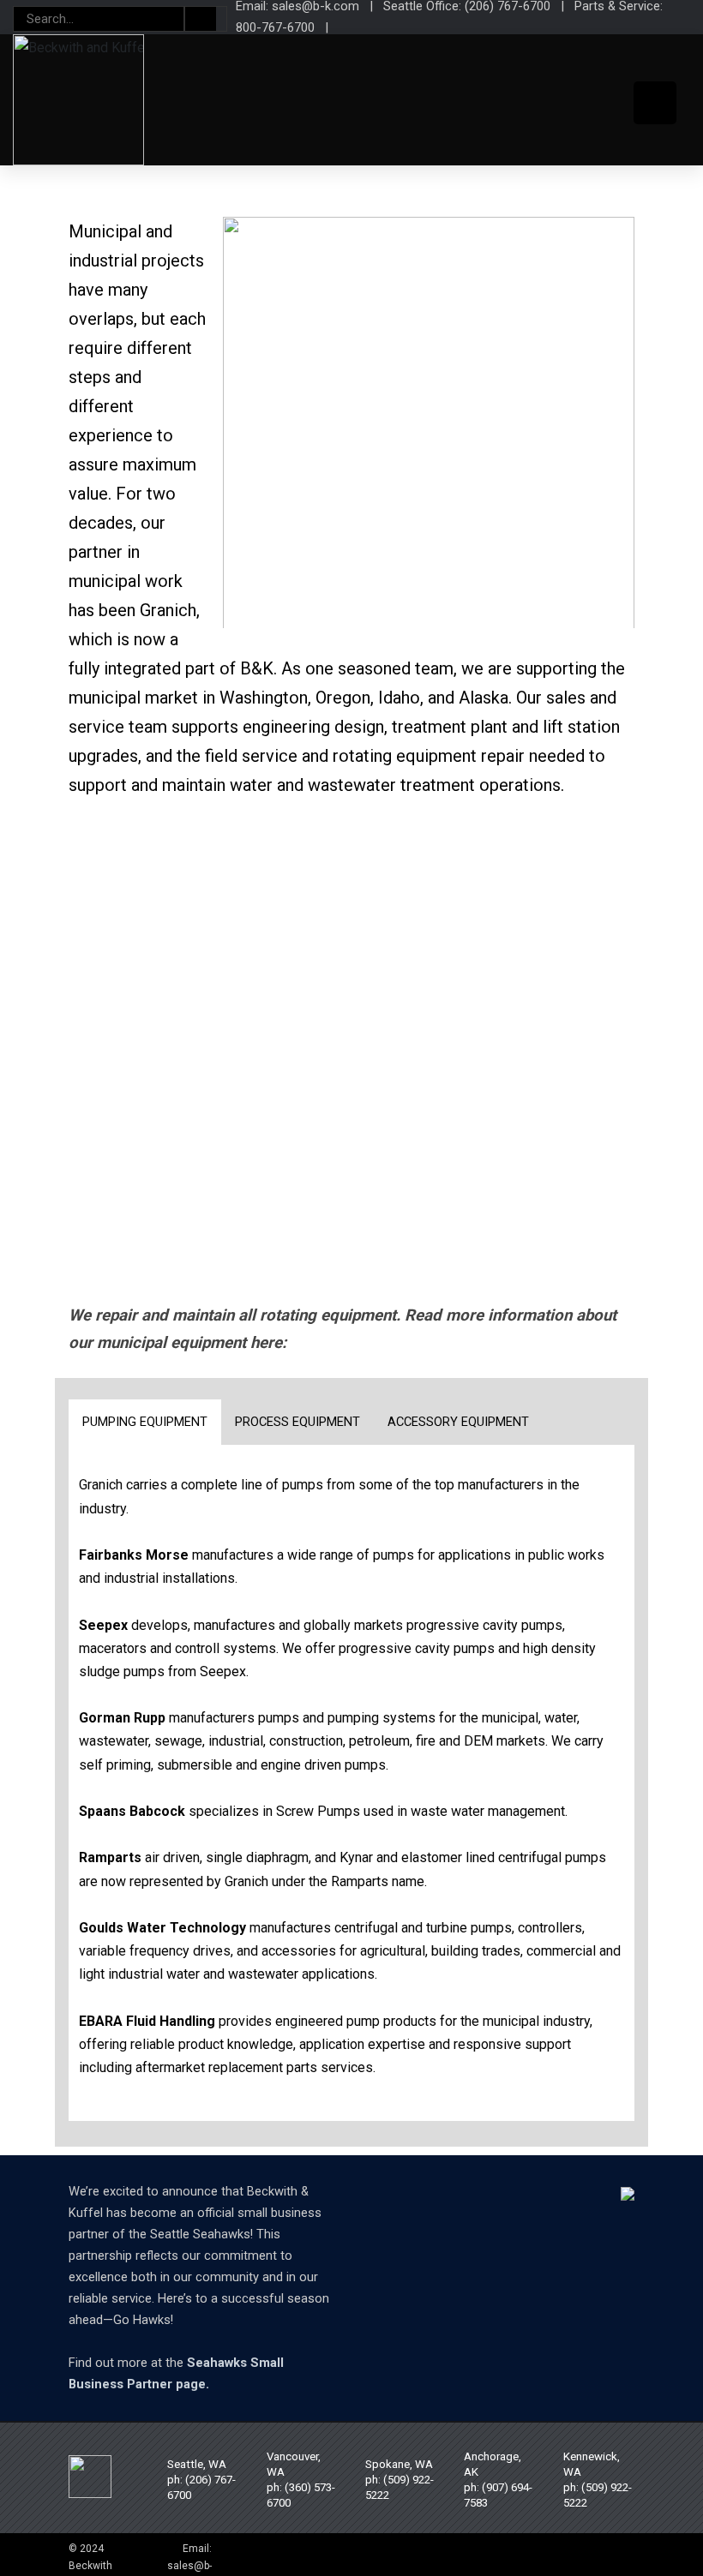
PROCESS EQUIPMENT (297, 1422)
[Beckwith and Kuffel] (78, 100)
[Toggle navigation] (655, 103)
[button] (141, 899)
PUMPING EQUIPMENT (145, 1422)
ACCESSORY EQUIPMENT (458, 1422)
